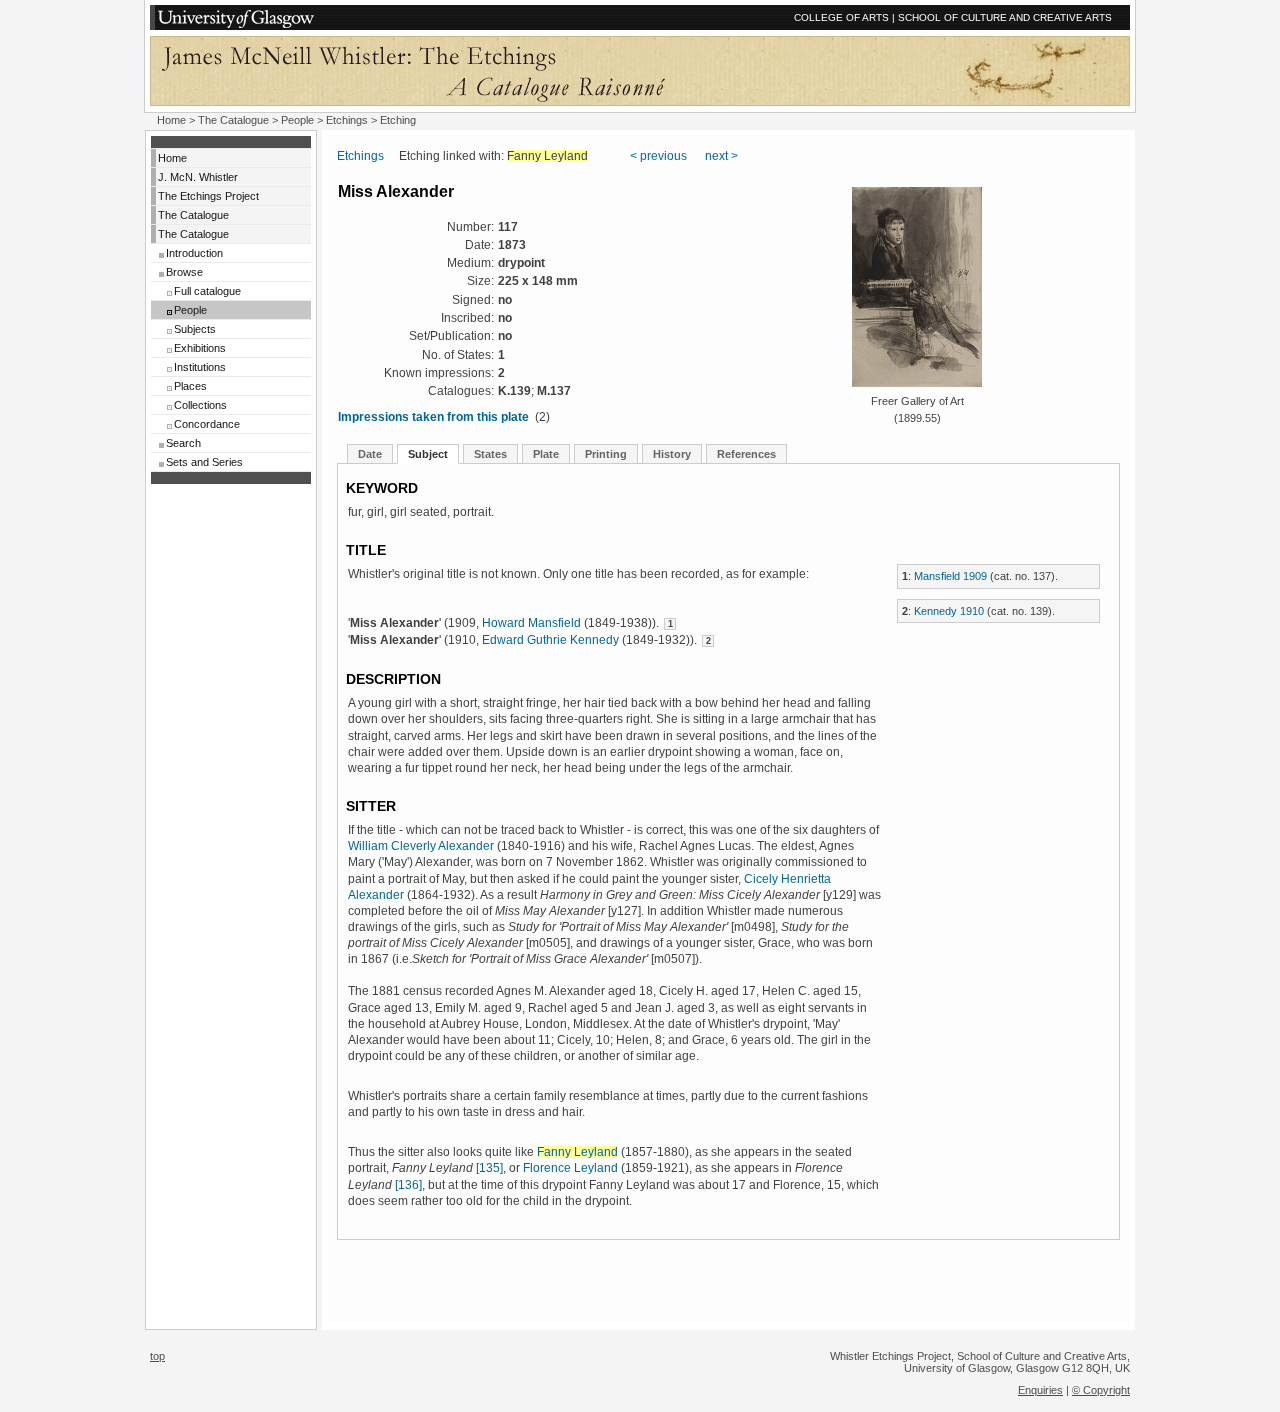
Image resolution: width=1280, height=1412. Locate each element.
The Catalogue (233, 120)
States (490, 454)
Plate (546, 454)
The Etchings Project (208, 196)
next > (721, 156)
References (746, 454)
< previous (658, 156)
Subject (428, 454)
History (672, 454)
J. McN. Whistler (198, 177)
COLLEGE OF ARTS (841, 17)
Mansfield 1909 (950, 576)
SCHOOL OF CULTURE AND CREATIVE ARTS (1005, 17)
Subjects (195, 329)
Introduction (194, 253)
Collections (200, 405)
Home (171, 120)
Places (190, 386)
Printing (606, 454)
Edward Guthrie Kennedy (550, 640)
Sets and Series (204, 462)
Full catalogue (207, 291)
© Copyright (1101, 1390)
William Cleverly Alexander (421, 846)
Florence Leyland (570, 1168)
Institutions (200, 367)
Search (183, 443)
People (297, 120)
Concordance (207, 424)
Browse (184, 272)
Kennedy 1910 (949, 611)
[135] (489, 1168)
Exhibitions (200, 348)
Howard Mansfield (531, 623)
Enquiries (1040, 1390)
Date (370, 454)
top (157, 1356)
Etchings (347, 120)
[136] (408, 1185)
